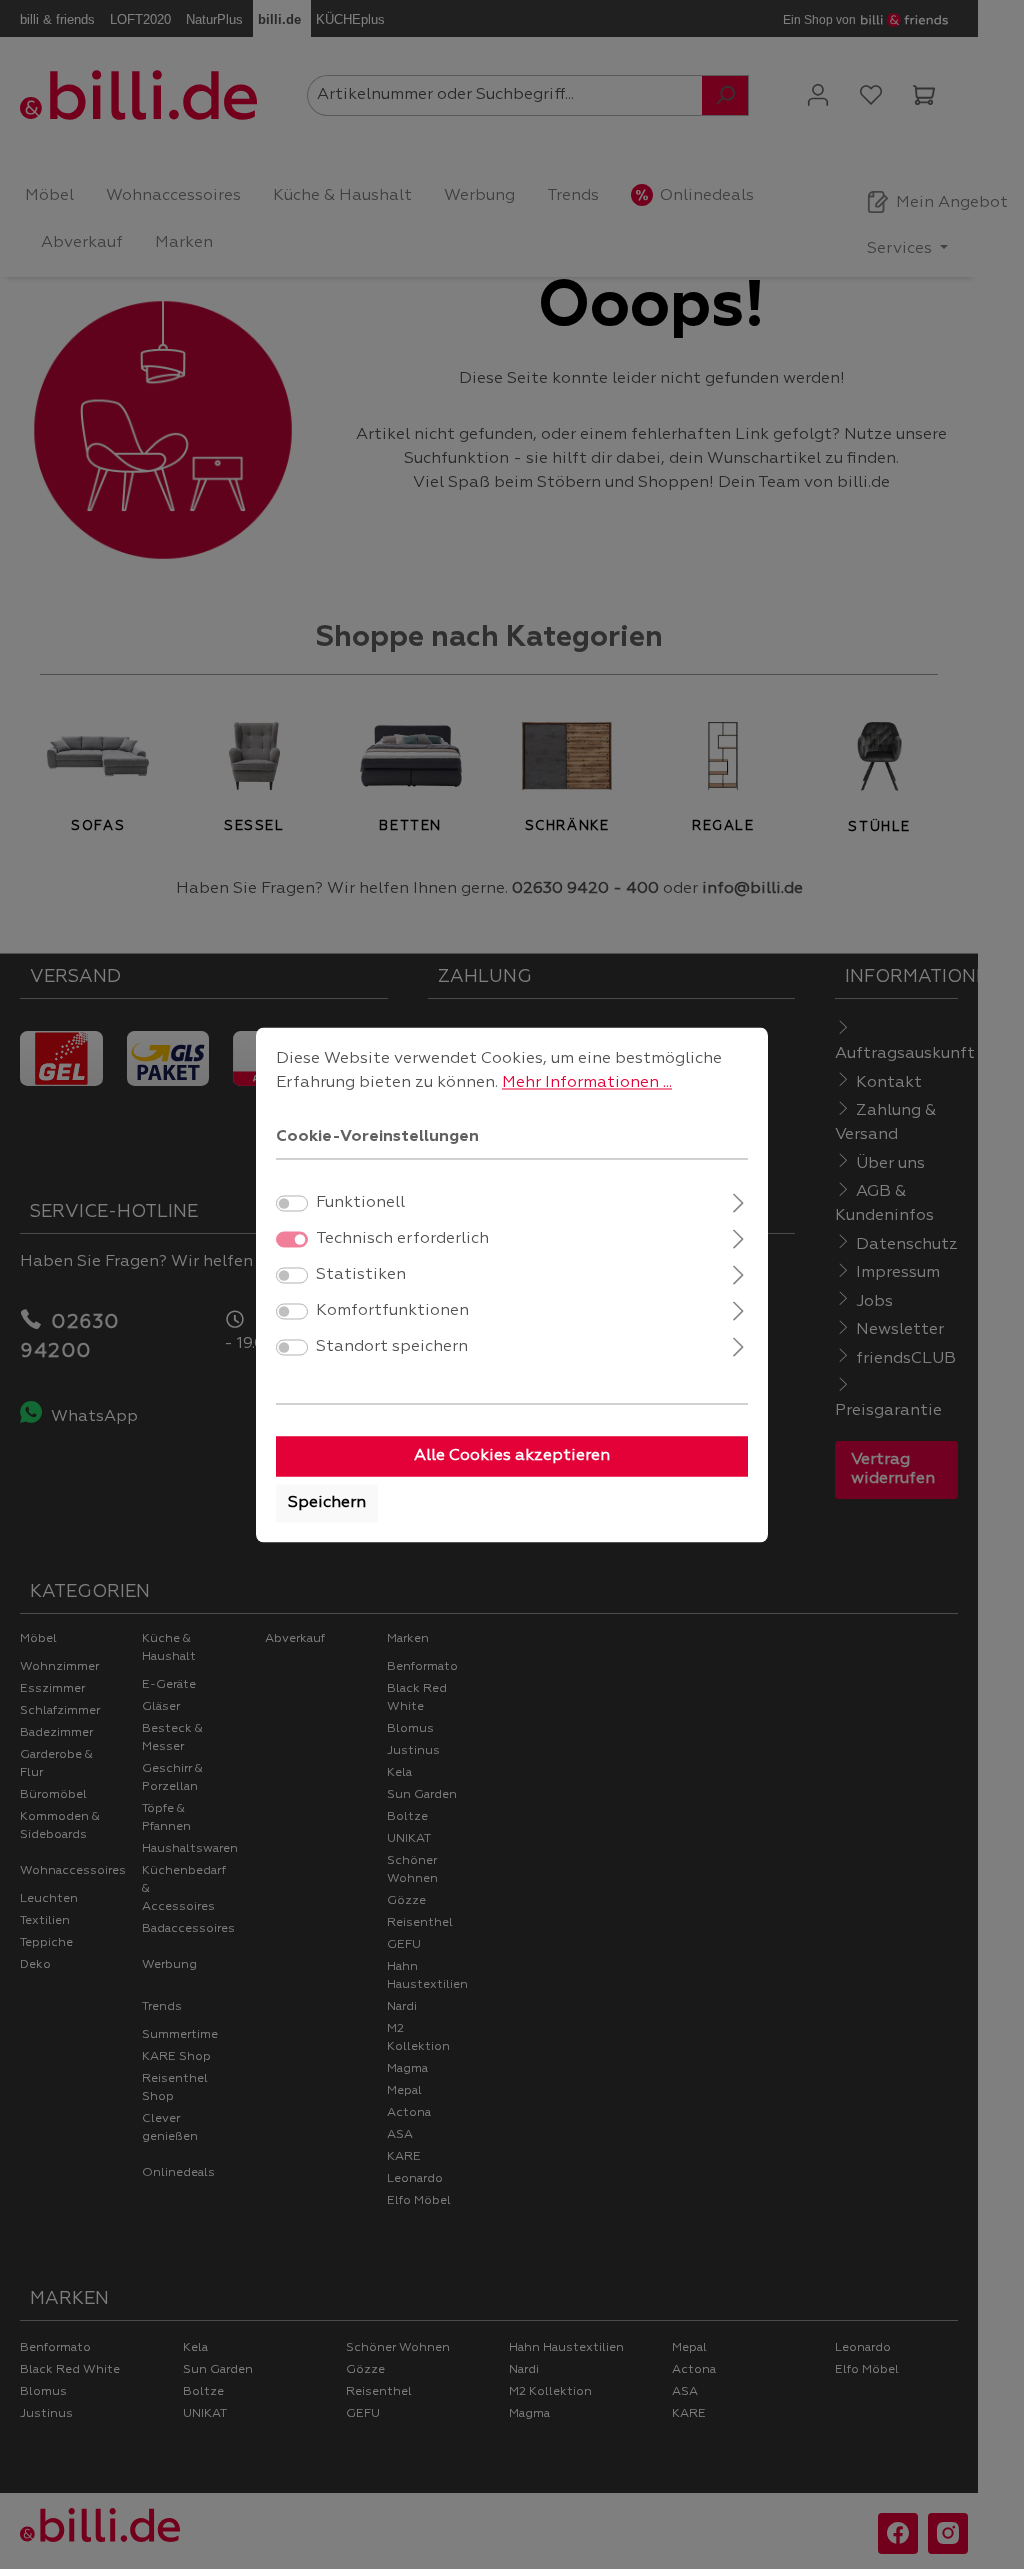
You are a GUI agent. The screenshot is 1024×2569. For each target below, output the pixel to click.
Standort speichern (392, 1347)
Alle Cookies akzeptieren (512, 1456)
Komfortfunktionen (392, 1311)
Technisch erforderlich (402, 1239)
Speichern (327, 1503)
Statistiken (361, 1275)
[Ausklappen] (738, 1200)
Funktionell (360, 1203)
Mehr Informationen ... (587, 1083)
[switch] (292, 1203)
